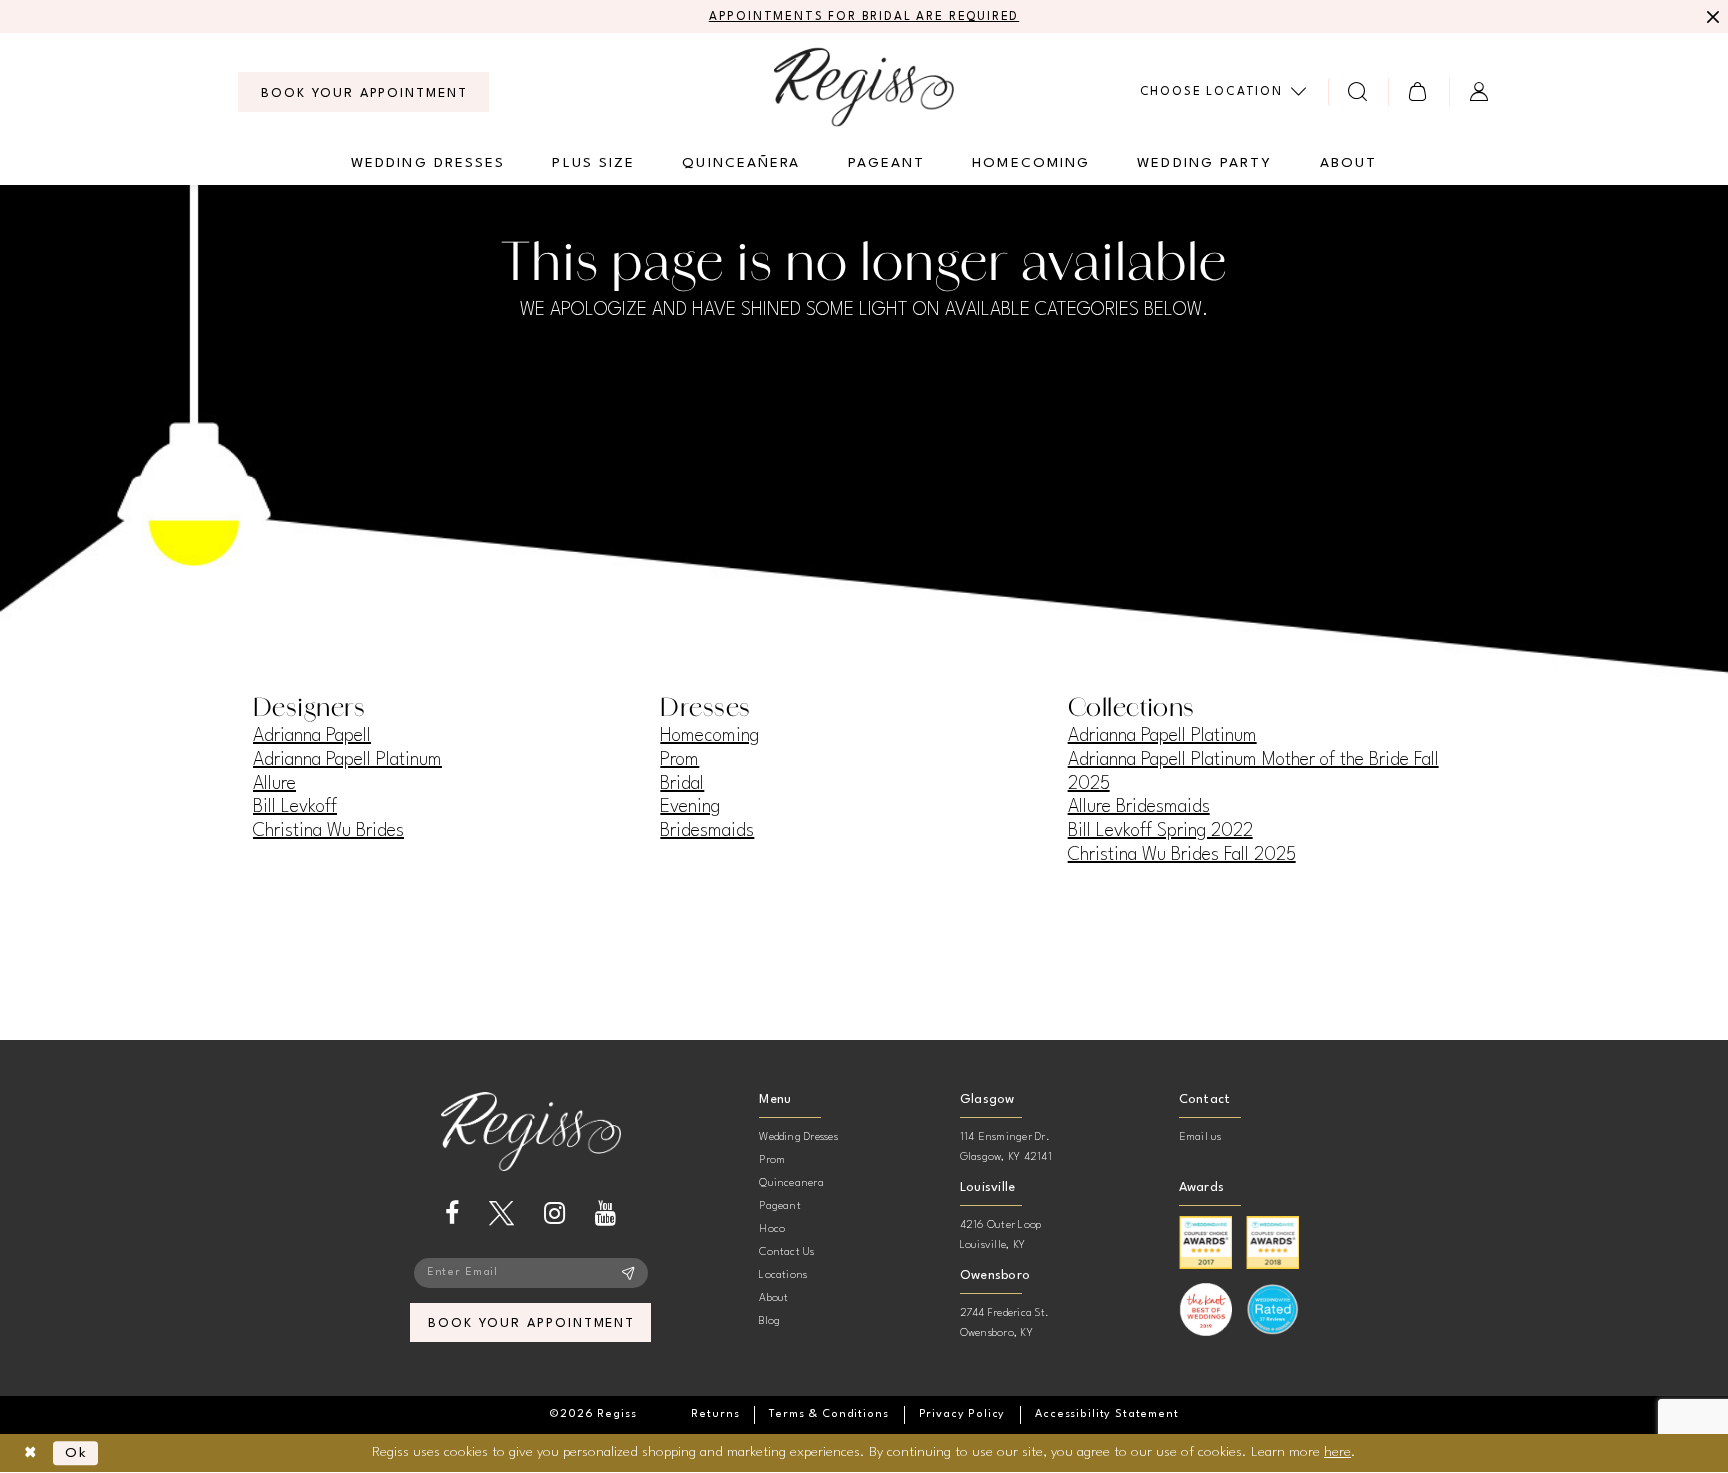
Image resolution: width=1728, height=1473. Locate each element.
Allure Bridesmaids (1139, 807)
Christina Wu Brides (328, 831)
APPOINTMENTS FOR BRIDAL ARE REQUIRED (864, 17)
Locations (783, 1275)
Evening (690, 807)
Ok (76, 1453)
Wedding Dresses (798, 1137)
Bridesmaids (707, 831)
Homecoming (709, 736)
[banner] (864, 86)
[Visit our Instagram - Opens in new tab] (554, 1213)
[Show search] (1358, 91)
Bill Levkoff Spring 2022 (1160, 831)
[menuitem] (363, 92)
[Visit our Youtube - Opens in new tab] (605, 1213)
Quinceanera (791, 1183)
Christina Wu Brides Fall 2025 (1182, 855)
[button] (1418, 91)
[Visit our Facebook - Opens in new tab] (452, 1213)
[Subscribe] (628, 1273)
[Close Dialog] (30, 1453)
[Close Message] (1710, 17)
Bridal (682, 784)
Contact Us (786, 1252)
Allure (274, 784)
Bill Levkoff (295, 807)
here (1337, 1452)
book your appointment (531, 1323)
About (773, 1298)
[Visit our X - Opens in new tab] (501, 1213)
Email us (1200, 1137)
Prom (679, 760)
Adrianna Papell (312, 736)
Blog (769, 1321)
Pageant (780, 1206)
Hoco (772, 1229)
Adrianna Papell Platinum (347, 760)
